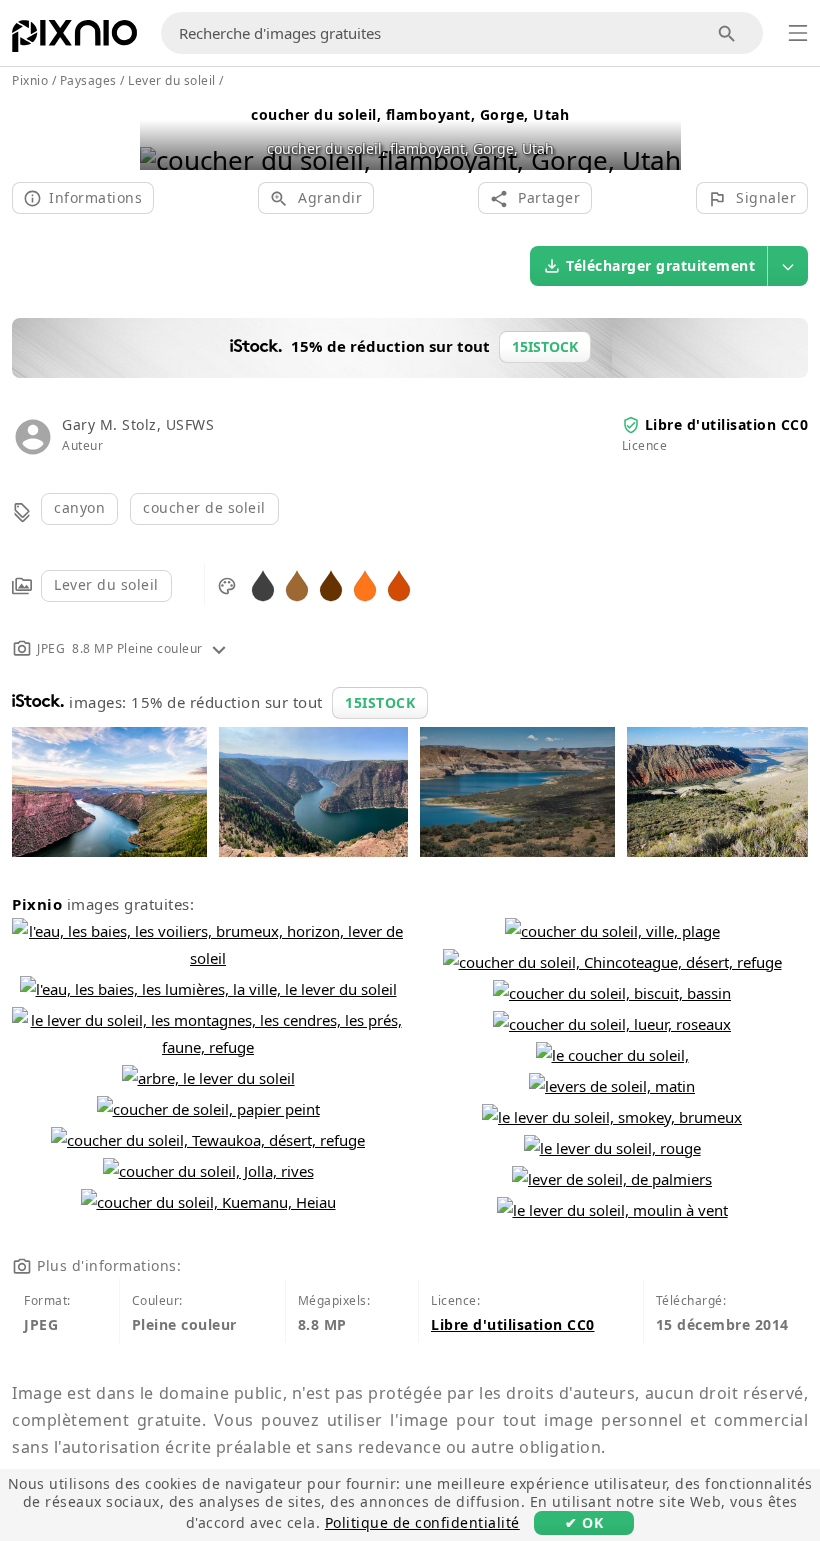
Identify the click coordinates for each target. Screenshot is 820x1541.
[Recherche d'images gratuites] (727, 33)
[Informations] (219, 648)
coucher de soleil (204, 507)
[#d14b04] (399, 584)
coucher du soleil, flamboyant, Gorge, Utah (410, 114)
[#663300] (331, 584)
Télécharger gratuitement (660, 265)
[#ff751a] (365, 584)
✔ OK (584, 1522)
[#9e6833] (297, 584)
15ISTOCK (380, 702)
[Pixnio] (74, 40)
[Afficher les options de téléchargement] (788, 266)
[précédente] (162, 134)
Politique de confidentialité (422, 1522)
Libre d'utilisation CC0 (727, 424)
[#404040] (263, 584)
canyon (79, 507)
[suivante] (658, 134)
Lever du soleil (106, 584)
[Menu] (798, 33)
